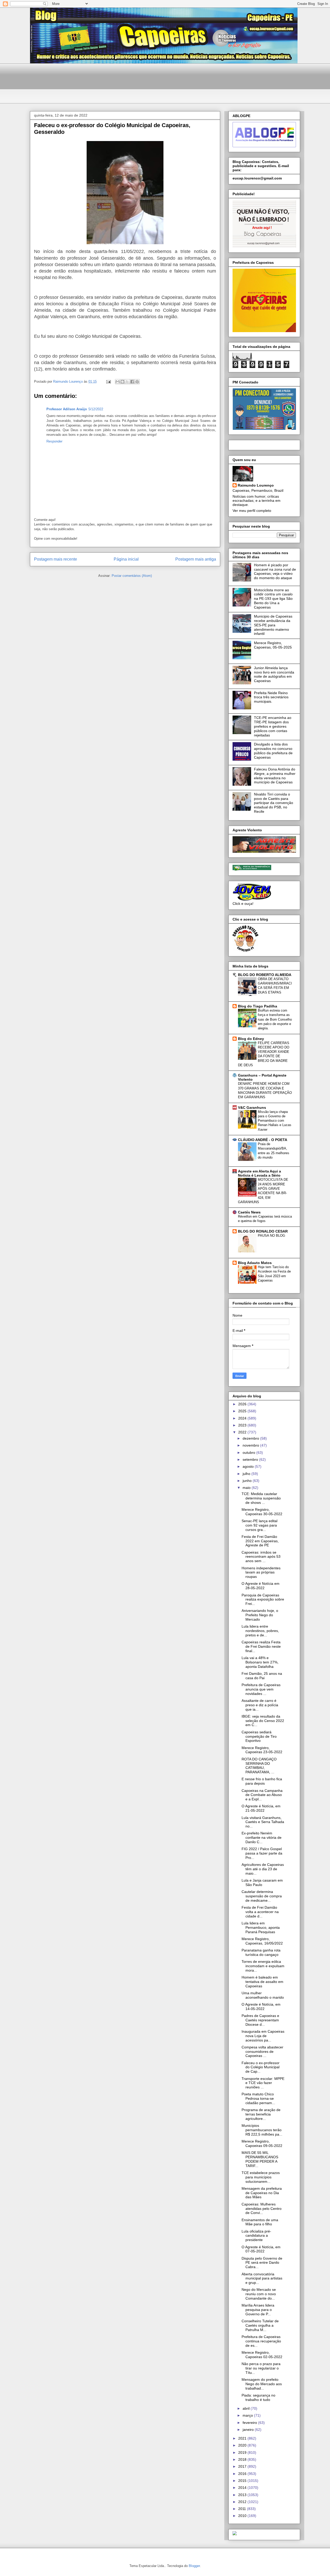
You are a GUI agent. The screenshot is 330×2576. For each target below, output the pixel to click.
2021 (243, 2438)
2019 (243, 2452)
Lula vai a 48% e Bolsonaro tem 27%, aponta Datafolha (260, 1662)
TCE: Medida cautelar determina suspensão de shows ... (261, 1498)
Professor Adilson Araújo (67, 409)
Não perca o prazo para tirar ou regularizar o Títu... (261, 2368)
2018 (243, 2459)
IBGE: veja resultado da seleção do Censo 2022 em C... (263, 1721)
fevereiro (250, 2423)
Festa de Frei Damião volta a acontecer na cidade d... (260, 1912)
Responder (54, 441)
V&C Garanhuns (252, 1107)
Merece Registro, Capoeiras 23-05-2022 (262, 1750)
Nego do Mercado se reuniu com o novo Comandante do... (259, 2294)
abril (247, 2408)
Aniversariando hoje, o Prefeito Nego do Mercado (260, 1615)
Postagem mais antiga (196, 559)
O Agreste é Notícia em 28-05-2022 (261, 1586)
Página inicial (126, 559)
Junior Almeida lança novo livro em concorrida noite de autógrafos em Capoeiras (274, 674)
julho (247, 1474)
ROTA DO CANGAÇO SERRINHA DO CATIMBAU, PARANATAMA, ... (259, 1766)
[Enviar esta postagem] (108, 382)
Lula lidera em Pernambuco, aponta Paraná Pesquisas (261, 1927)
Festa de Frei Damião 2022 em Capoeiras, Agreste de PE (260, 1541)
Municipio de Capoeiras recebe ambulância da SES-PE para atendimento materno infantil (273, 625)
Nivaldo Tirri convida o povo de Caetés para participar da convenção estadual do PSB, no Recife (274, 803)
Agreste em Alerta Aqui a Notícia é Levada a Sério (259, 1173)
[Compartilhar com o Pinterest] (137, 382)
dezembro (251, 1438)
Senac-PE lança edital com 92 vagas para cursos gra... (259, 1525)
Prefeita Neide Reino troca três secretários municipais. (271, 697)
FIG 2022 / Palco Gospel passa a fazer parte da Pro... (262, 1853)
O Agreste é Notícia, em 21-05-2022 (261, 1808)
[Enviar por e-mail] (118, 382)
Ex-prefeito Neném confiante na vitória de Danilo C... (262, 1837)
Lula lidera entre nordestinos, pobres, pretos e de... (260, 1631)
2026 (243, 1404)
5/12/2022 (96, 409)
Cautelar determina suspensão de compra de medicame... (262, 1896)
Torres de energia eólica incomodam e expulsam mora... (263, 1966)
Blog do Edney (251, 1039)
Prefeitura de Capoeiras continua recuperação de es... (261, 2341)
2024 (243, 1418)
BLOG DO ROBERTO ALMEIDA (265, 975)
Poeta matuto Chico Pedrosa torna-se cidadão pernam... (258, 2098)
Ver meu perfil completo (252, 511)
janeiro (249, 2430)
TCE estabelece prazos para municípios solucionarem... (261, 2177)
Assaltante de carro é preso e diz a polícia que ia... (260, 1705)
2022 (243, 1432)
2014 (243, 2488)
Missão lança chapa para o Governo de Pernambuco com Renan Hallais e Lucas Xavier (275, 1121)
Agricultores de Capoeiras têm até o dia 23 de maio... (263, 1869)
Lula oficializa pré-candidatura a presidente (256, 2236)
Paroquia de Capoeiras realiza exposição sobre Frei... (263, 1599)
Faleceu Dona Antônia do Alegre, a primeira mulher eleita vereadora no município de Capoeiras (275, 776)
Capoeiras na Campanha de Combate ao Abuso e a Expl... (262, 1795)
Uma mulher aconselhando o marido (263, 1995)
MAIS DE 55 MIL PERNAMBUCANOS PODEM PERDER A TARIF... (260, 2159)
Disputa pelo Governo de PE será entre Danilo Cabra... (262, 2263)
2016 (243, 2474)
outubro (249, 1453)
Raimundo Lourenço (256, 485)
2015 (243, 2481)
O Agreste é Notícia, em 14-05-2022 (261, 2007)
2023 (243, 1425)
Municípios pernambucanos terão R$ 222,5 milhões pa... (262, 2130)
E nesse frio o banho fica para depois (262, 1781)
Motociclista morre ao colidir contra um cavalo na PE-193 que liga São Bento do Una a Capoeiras (273, 599)
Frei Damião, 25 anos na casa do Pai (262, 1676)
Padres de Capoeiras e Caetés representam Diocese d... (260, 2020)
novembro (251, 1445)
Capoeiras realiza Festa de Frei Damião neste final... (261, 1646)
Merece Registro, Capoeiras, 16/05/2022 (262, 1941)
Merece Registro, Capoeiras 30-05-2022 (262, 1512)
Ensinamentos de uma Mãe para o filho (260, 2222)
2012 (243, 2502)
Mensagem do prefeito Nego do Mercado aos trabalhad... (262, 2384)
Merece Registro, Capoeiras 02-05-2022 (262, 2355)
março (248, 2415)
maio (247, 1488)
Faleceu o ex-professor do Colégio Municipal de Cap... (261, 2067)
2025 (243, 1411)
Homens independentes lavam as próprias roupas (261, 1572)
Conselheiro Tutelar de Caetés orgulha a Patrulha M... (260, 2325)
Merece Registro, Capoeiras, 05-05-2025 (273, 645)
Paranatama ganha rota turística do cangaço (261, 1952)
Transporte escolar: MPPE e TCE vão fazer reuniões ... (263, 2083)
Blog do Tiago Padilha (258, 1006)
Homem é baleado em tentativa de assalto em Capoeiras (262, 1982)
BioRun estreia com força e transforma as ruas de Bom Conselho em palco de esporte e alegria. (275, 1019)
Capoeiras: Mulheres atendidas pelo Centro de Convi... (262, 2209)
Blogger (194, 2566)
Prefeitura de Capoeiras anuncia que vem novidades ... (261, 1689)
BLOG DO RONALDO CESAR (263, 1231)
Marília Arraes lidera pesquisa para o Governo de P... (258, 2310)
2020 (243, 2445)
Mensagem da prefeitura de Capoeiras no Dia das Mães (262, 2193)
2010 (243, 2516)
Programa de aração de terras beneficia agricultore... (261, 2114)
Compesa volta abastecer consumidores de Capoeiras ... (262, 2052)
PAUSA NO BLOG (271, 1236)
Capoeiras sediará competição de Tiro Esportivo (259, 1736)
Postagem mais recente (56, 559)
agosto (249, 1466)
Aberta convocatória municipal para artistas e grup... (262, 2278)
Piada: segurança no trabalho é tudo (258, 2397)
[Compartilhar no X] (127, 382)
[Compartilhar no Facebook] (132, 382)
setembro (251, 1459)
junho (248, 1481)
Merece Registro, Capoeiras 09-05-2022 (262, 2143)
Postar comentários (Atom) (132, 576)
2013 (243, 2495)
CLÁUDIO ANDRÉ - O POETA (263, 1140)
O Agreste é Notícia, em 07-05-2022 (261, 2249)
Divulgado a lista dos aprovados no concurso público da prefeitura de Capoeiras (273, 751)
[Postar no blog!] (122, 382)
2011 (243, 2509)
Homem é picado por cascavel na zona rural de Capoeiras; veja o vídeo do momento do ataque (275, 571)
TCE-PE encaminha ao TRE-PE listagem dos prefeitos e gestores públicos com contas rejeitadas (273, 726)
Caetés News (249, 1212)
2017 (243, 2466)
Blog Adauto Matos (255, 1263)
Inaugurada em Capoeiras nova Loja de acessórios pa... (263, 2036)
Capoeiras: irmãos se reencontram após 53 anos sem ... (261, 1557)
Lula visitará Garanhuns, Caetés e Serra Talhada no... (263, 1822)
